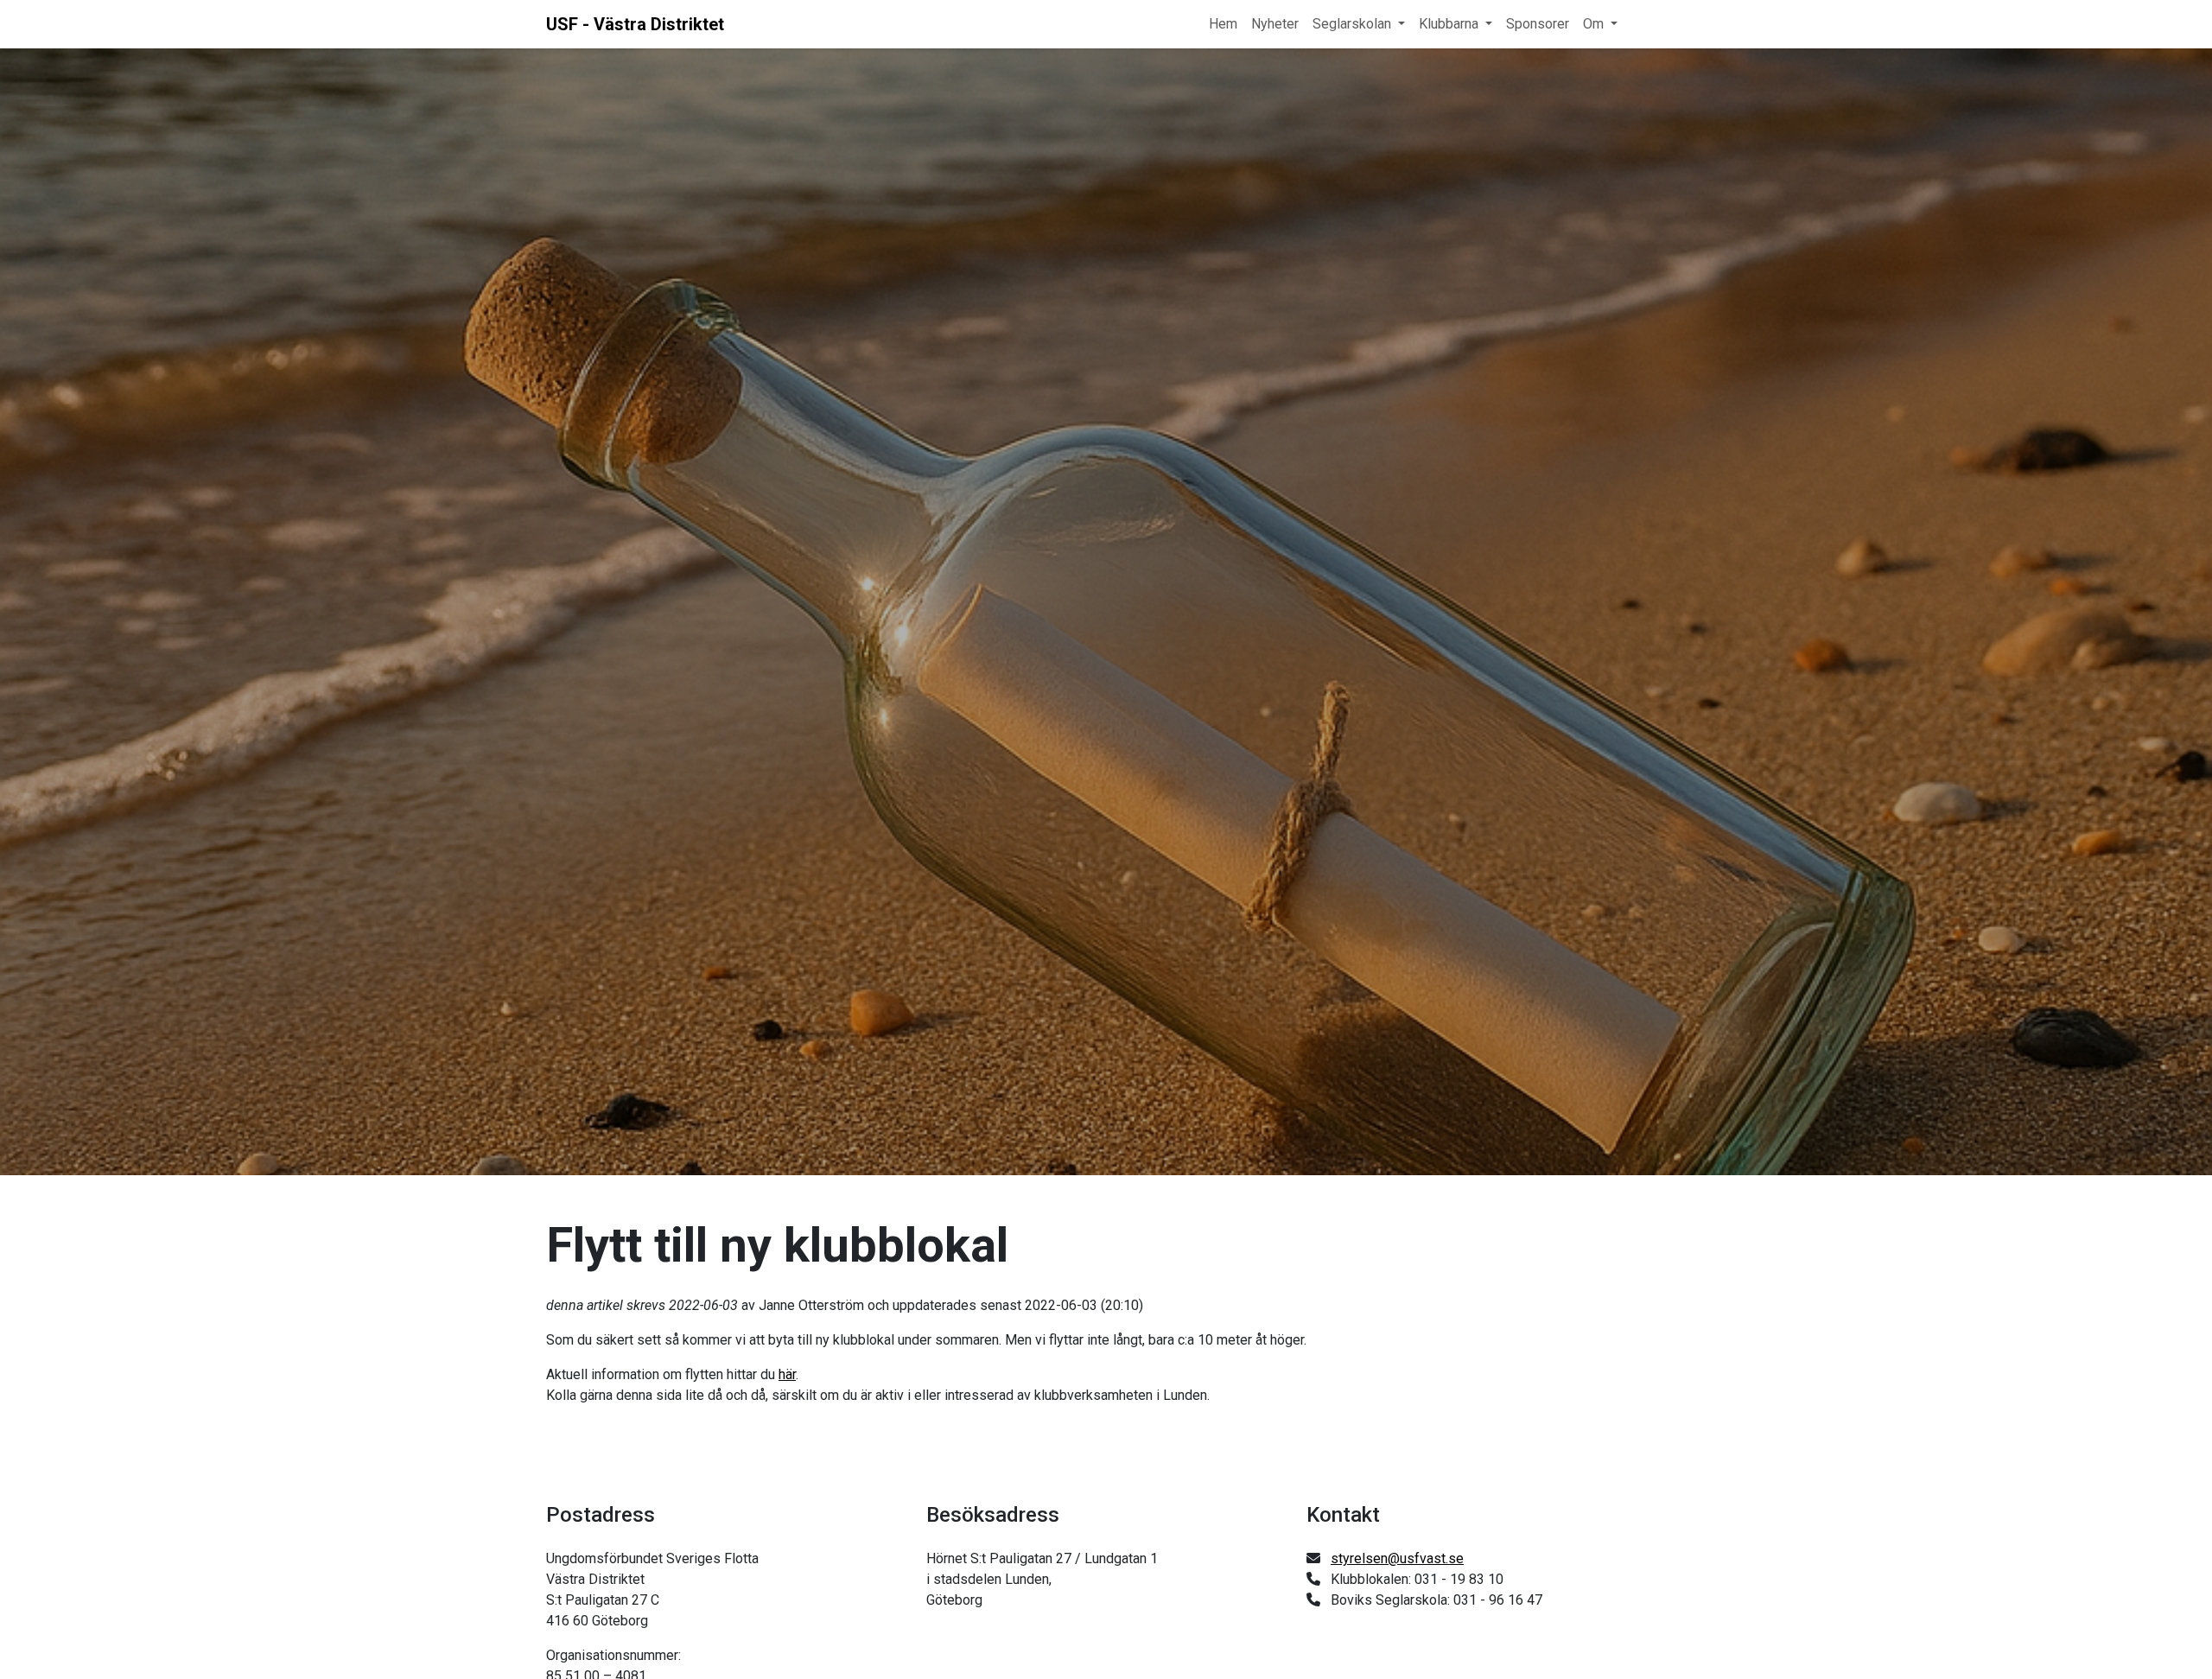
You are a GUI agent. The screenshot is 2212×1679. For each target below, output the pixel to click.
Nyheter (1275, 24)
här (787, 1374)
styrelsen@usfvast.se (1397, 1558)
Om (1593, 24)
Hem (1223, 24)
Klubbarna (1449, 24)
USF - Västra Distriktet (635, 24)
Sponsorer (1538, 24)
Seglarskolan (1352, 24)
